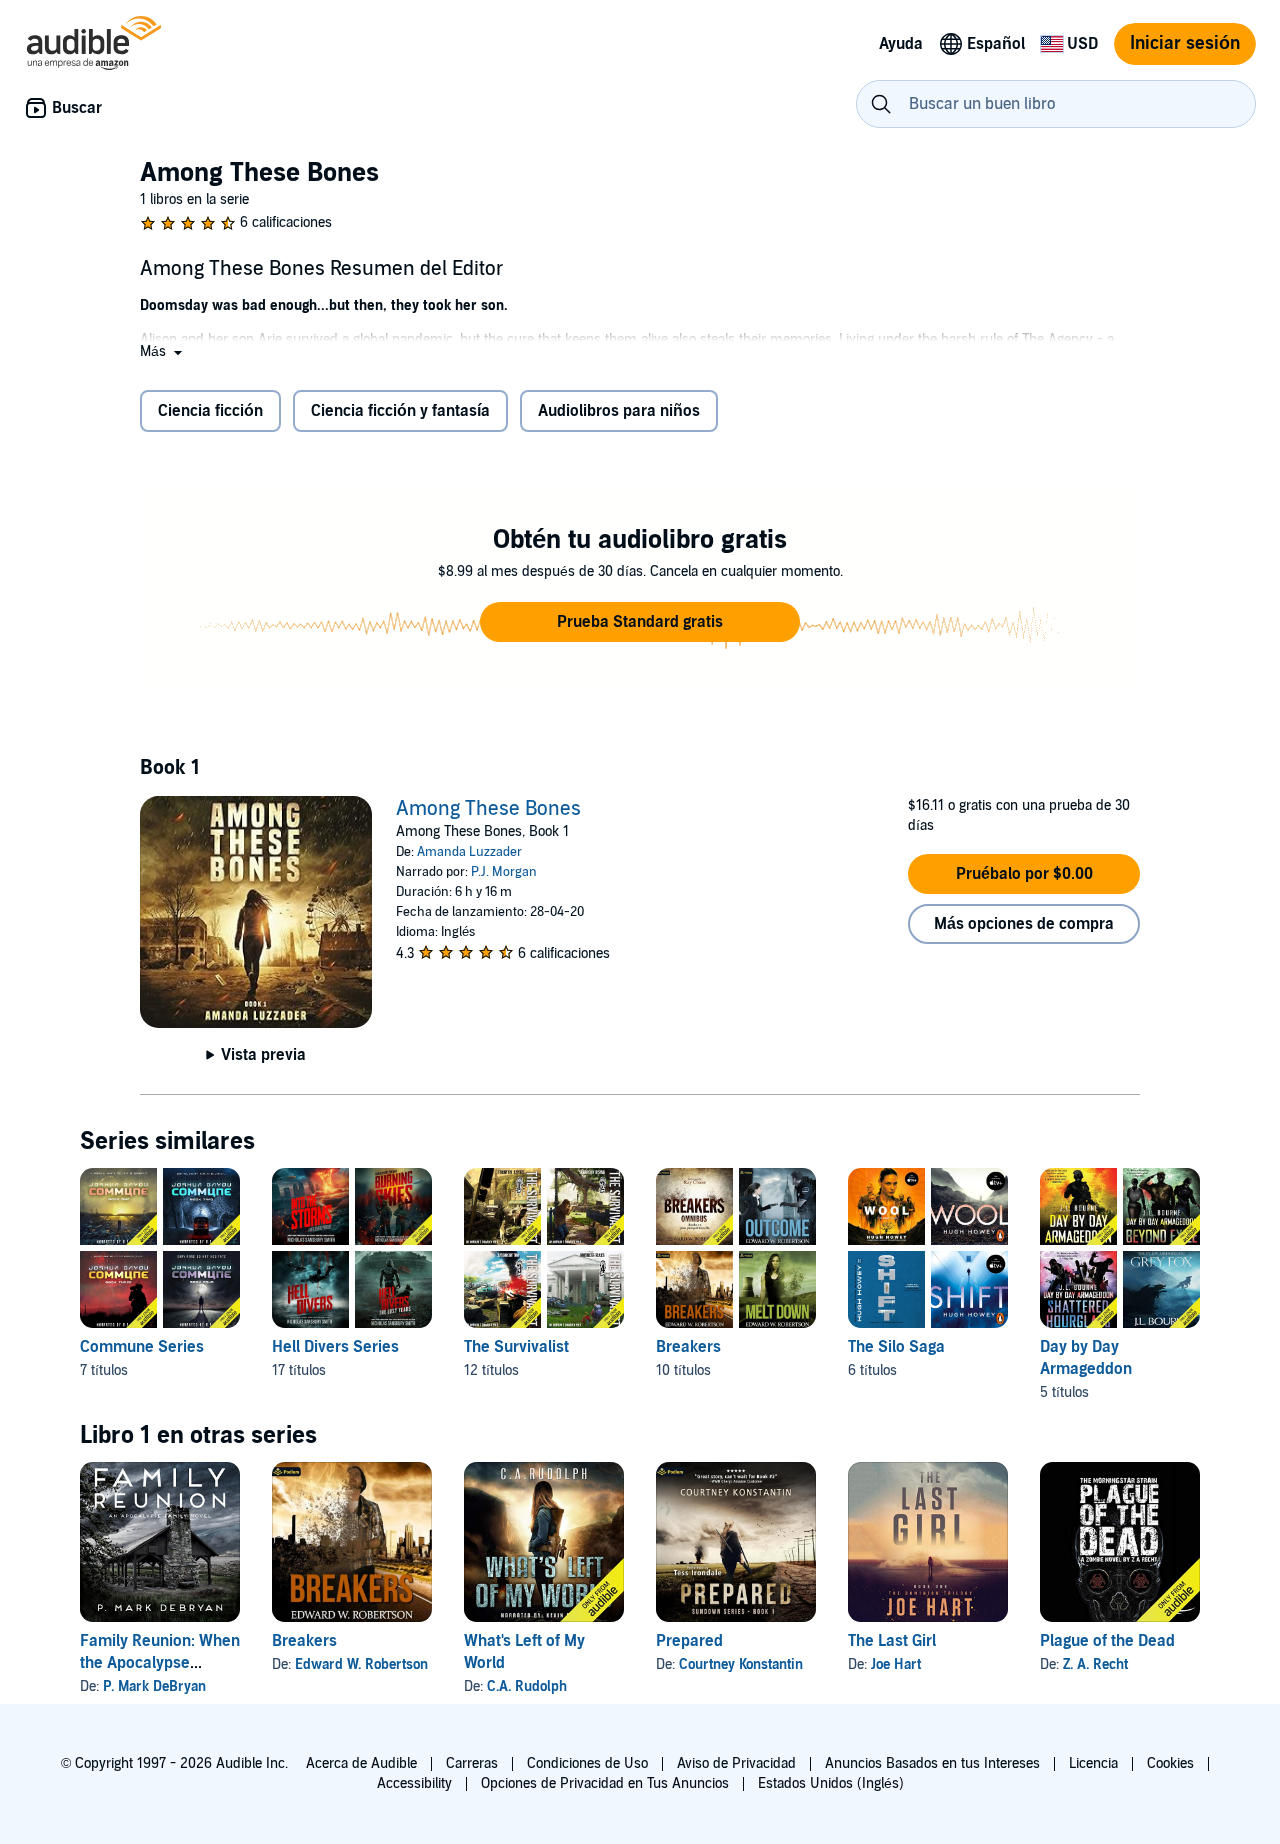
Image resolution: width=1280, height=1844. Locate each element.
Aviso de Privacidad (736, 1763)
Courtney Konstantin (741, 1664)
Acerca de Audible (361, 1763)
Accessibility (414, 1783)
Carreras (472, 1763)
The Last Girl (892, 1641)
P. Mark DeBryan (154, 1686)
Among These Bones (488, 809)
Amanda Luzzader (469, 852)
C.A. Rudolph (527, 1686)
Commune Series (142, 1347)
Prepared (689, 1641)
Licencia (1093, 1763)
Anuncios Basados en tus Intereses (932, 1763)
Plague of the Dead (1107, 1641)
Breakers (688, 1347)
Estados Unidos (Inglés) (831, 1783)
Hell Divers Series (335, 1347)
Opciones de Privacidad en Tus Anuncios (605, 1783)
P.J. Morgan (504, 872)
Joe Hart (896, 1664)
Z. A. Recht (1095, 1664)
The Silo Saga (896, 1347)
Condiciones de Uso (587, 1763)
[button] (163, 351)
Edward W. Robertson (361, 1664)
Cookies (1170, 1763)
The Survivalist (516, 1347)
